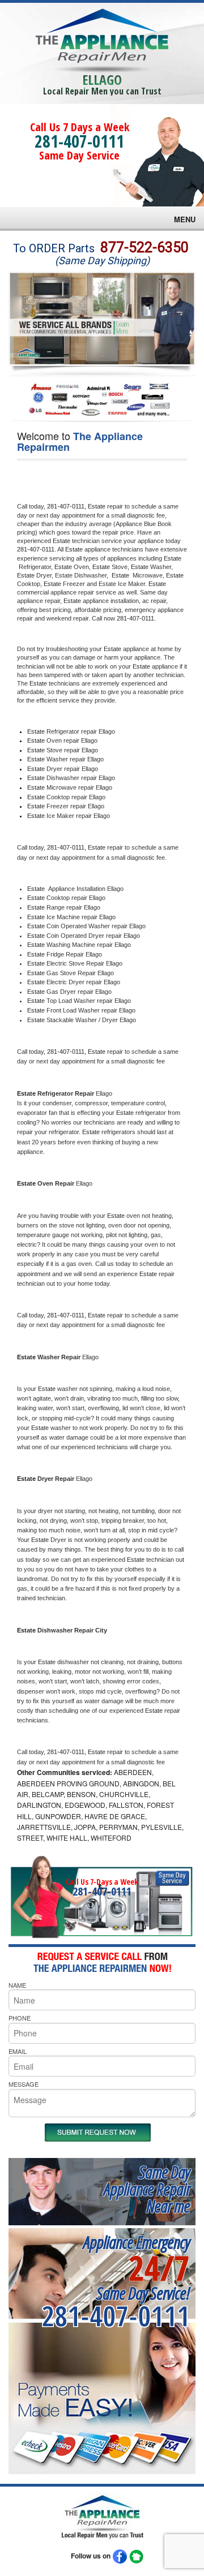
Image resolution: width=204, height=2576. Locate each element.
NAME (17, 1985)
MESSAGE (24, 2084)
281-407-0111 (79, 141)
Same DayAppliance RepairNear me (147, 2189)
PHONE (20, 2018)
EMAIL (18, 2051)
